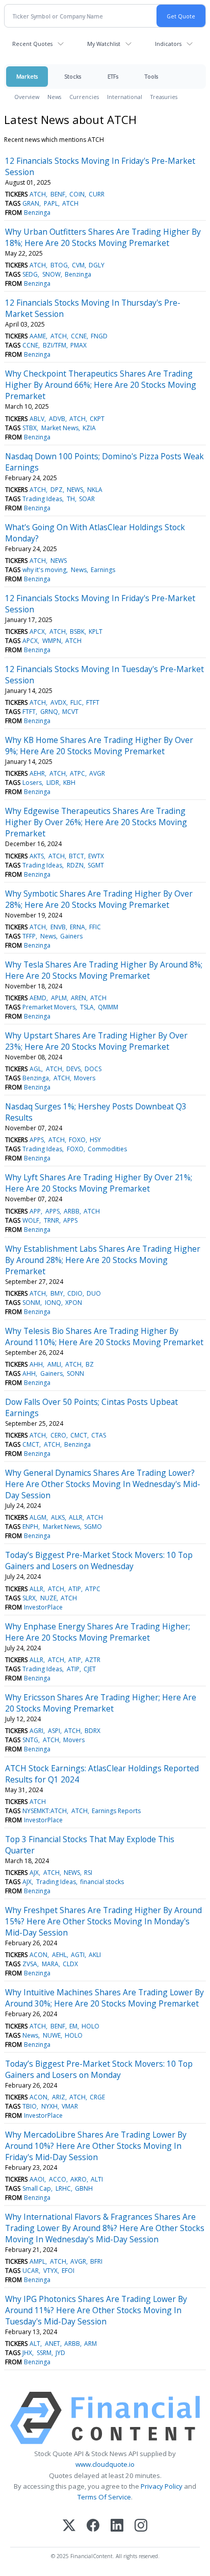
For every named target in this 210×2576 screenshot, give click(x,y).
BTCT (76, 856)
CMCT (79, 1435)
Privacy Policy (162, 2486)
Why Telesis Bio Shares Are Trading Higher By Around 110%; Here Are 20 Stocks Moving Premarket (104, 1336)
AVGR (97, 773)
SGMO (93, 1527)
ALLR (76, 1517)
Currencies (84, 97)
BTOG (59, 265)
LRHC (63, 2188)
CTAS (99, 1435)
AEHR (37, 773)
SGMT (96, 865)
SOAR (87, 499)
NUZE (48, 1598)
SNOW (51, 274)
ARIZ (59, 2097)
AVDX (58, 702)
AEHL (59, 1955)
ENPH (30, 1527)
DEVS (73, 1069)
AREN (78, 998)
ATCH (38, 194)
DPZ (57, 490)
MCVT (70, 712)
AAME (38, 336)
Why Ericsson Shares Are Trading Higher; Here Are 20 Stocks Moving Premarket (101, 1703)
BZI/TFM (55, 345)
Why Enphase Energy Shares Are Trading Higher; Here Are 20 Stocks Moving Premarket (98, 1632)
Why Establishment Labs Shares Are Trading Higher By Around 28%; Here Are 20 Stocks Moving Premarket (103, 1260)
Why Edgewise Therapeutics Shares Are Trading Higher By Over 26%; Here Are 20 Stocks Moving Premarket (96, 822)
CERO (58, 1435)
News (54, 97)
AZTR (93, 1660)
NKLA (95, 490)
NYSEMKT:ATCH (45, 1811)
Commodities (107, 1149)
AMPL (37, 2261)
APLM (59, 998)
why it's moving (44, 570)
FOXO (77, 1140)
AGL (35, 1069)
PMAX (78, 345)
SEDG (30, 274)
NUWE (52, 2035)
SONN (75, 1373)
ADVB (57, 419)
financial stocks (102, 1882)
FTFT (93, 702)
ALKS (58, 1517)
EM (73, 2026)
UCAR (31, 2271)
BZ (90, 1364)
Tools (151, 76)
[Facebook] (93, 2526)
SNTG (30, 1740)
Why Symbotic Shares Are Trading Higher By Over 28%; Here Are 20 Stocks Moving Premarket (99, 899)
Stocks (73, 76)
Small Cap (37, 2188)
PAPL (51, 203)
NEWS (75, 490)
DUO (94, 1293)
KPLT (96, 631)
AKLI (95, 1955)
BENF (58, 194)
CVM (78, 265)
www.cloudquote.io (105, 2464)
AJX (34, 1873)
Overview (27, 97)
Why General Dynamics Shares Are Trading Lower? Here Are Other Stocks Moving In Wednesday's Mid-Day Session (103, 1484)
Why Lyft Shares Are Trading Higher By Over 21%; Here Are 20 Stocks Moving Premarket (99, 1183)
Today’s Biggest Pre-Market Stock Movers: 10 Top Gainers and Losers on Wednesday (99, 1561)
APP (35, 1211)
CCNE (79, 336)
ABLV (37, 419)
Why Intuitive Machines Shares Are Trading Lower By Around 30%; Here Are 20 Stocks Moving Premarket (104, 1998)
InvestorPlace (43, 1607)
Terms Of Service (104, 2497)
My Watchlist (104, 44)
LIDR (53, 783)
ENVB (58, 927)
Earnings (103, 570)
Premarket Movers (49, 1007)
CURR (97, 194)
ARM (90, 2344)
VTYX (50, 2271)
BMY (57, 1293)
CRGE (97, 2097)
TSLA (87, 1007)
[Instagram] (141, 2526)
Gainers (71, 936)
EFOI (68, 2271)
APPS (37, 1140)
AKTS (37, 856)
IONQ (53, 1303)
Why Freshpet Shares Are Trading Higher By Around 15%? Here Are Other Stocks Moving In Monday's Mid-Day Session (103, 1921)
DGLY (97, 265)
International (125, 97)
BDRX (93, 1731)
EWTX (96, 856)
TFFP (29, 936)
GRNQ (49, 712)
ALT (35, 2344)
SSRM (44, 2353)
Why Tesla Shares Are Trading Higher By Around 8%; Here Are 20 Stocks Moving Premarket (104, 970)
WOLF (31, 1220)
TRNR (51, 1220)
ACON (38, 1955)
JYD (60, 2353)
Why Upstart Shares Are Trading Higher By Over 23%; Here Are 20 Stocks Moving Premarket (96, 1041)
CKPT (97, 419)
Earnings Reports (116, 1811)
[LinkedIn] (117, 2526)
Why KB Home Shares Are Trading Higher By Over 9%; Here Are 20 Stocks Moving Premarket (99, 746)
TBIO (30, 2106)
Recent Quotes (32, 44)
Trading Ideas (42, 499)
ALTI (97, 2179)
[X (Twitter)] (69, 2526)
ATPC (77, 773)
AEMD (38, 998)
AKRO (78, 2179)
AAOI (37, 2179)
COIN (77, 194)
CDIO (75, 1293)
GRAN (31, 203)
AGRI (36, 1731)
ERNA (77, 927)
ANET (52, 2344)
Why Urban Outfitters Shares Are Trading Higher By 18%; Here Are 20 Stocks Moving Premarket (103, 237)
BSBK (77, 631)
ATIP (75, 1589)
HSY (95, 1140)
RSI (88, 1873)
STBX (30, 428)
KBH (69, 783)
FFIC (95, 927)
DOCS (93, 1069)
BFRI (96, 2261)
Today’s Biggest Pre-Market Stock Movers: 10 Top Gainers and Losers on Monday (99, 2069)
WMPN (52, 641)
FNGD (99, 336)
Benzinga (37, 213)
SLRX (29, 1598)
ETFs (113, 76)
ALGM (38, 1517)
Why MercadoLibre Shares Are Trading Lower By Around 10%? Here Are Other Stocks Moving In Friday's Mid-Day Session (96, 2146)
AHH (36, 1364)
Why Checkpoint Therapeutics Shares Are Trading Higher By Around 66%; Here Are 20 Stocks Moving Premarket (101, 385)
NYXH (49, 2106)
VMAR (70, 2106)
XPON (74, 1303)
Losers (32, 783)
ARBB (72, 1211)
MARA (50, 1964)
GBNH (84, 2188)
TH (71, 499)
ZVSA (30, 1964)
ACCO (58, 2179)
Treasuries (164, 97)
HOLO (90, 2026)
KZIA (89, 428)
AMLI (54, 1364)
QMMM (108, 1007)
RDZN (75, 865)
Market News (60, 428)
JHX (27, 2353)
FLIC (76, 702)
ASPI (54, 1731)
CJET (90, 1669)
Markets (27, 76)
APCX (37, 631)
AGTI (78, 1955)
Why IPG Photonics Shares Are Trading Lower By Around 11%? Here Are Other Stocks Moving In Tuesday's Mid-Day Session (96, 2310)
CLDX (70, 1964)
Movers (85, 1078)
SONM (31, 1303)
